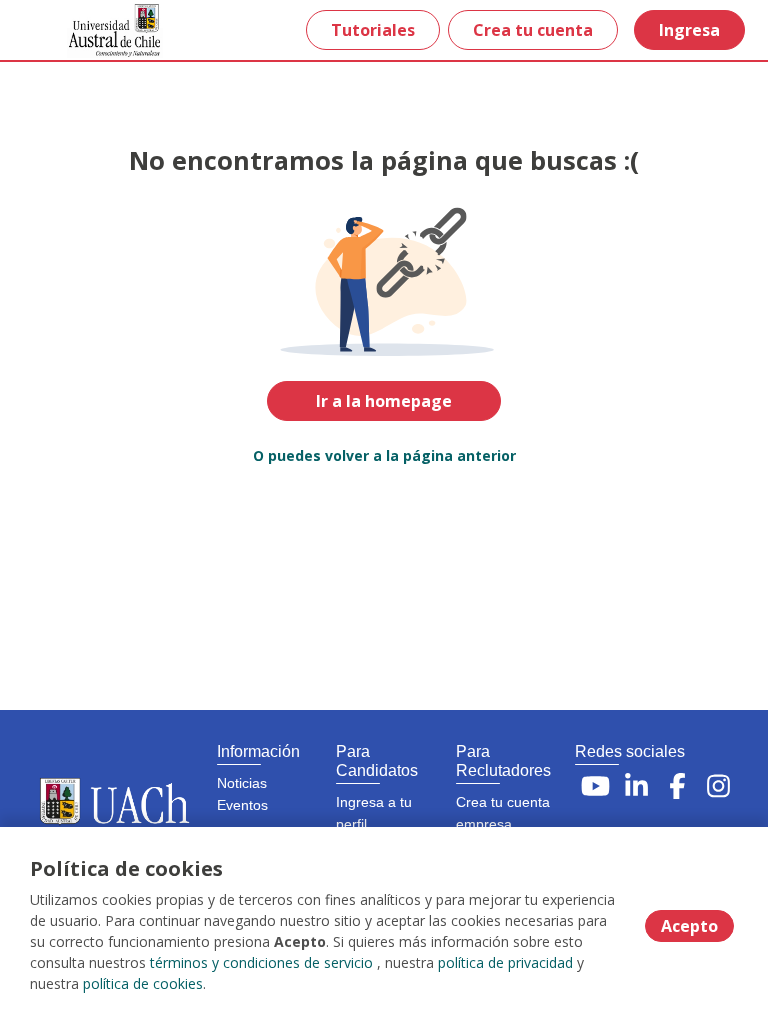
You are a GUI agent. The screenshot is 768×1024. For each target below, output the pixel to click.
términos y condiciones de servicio (261, 962)
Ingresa (689, 30)
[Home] (86, 30)
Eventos (242, 805)
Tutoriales (373, 30)
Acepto (689, 926)
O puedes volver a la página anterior (384, 455)
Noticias (242, 783)
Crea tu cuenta (533, 30)
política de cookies (143, 983)
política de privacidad (505, 962)
